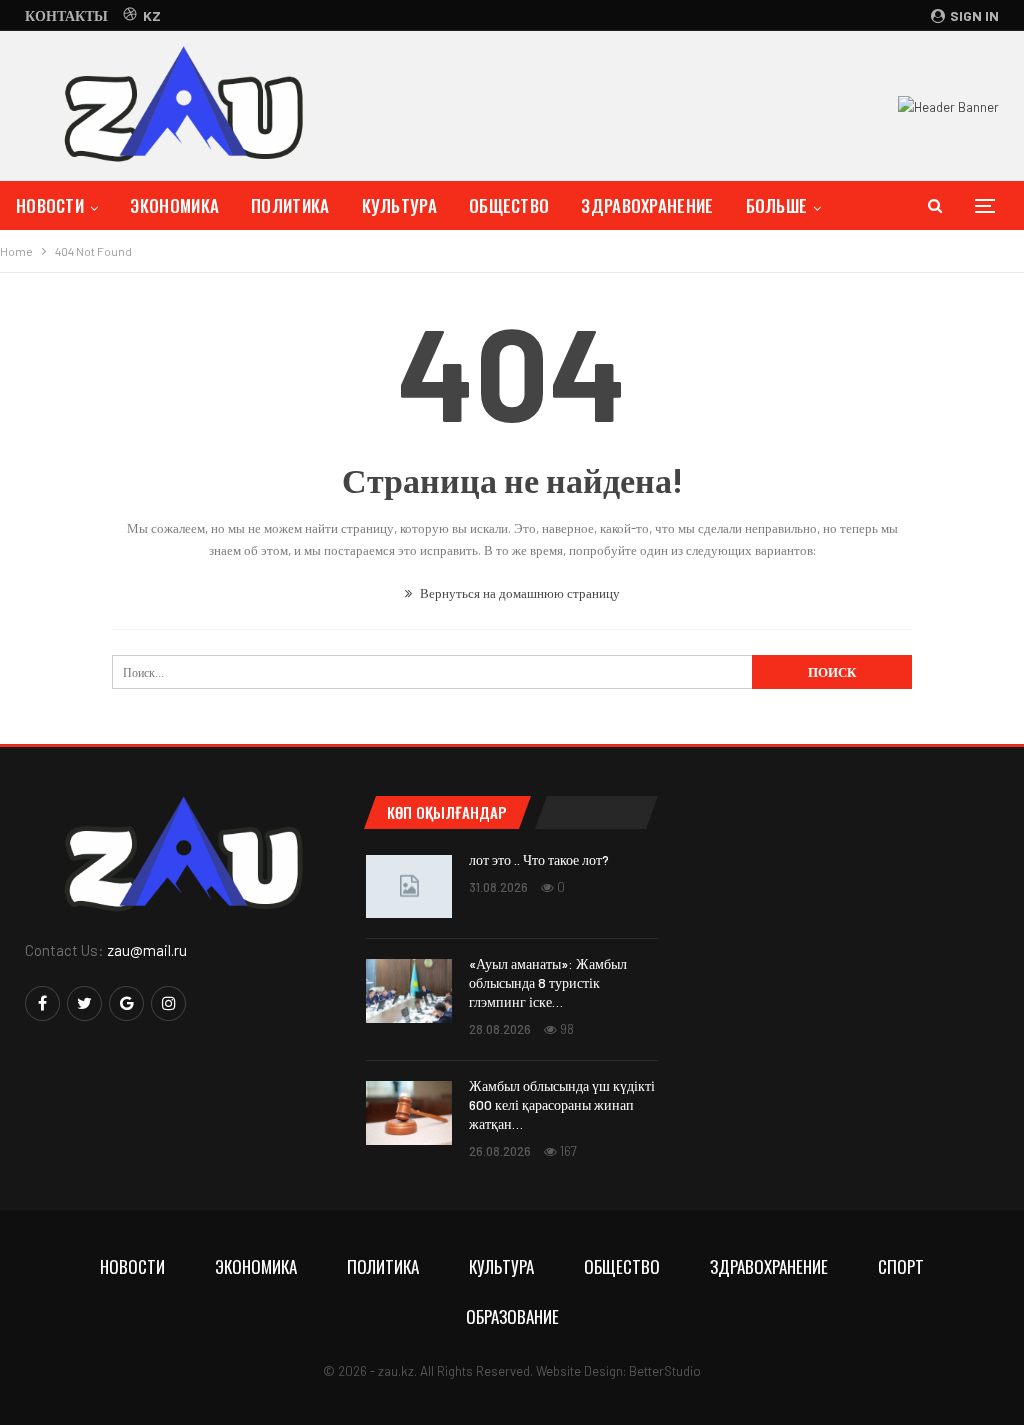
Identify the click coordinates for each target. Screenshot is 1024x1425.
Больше (777, 205)
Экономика (174, 205)
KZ (152, 15)
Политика (290, 205)
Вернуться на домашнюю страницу (518, 593)
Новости (50, 205)
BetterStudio (665, 1371)
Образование (512, 1316)
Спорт (901, 1266)
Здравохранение (647, 205)
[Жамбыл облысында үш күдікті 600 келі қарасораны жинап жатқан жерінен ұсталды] (409, 1113)
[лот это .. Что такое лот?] (409, 887)
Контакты (66, 15)
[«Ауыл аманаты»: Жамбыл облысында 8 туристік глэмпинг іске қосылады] (409, 991)
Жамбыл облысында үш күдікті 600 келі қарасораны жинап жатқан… (562, 1104)
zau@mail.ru (147, 950)
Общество (509, 205)
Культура (399, 205)
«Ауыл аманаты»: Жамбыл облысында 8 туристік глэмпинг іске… (548, 982)
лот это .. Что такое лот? (539, 859)
